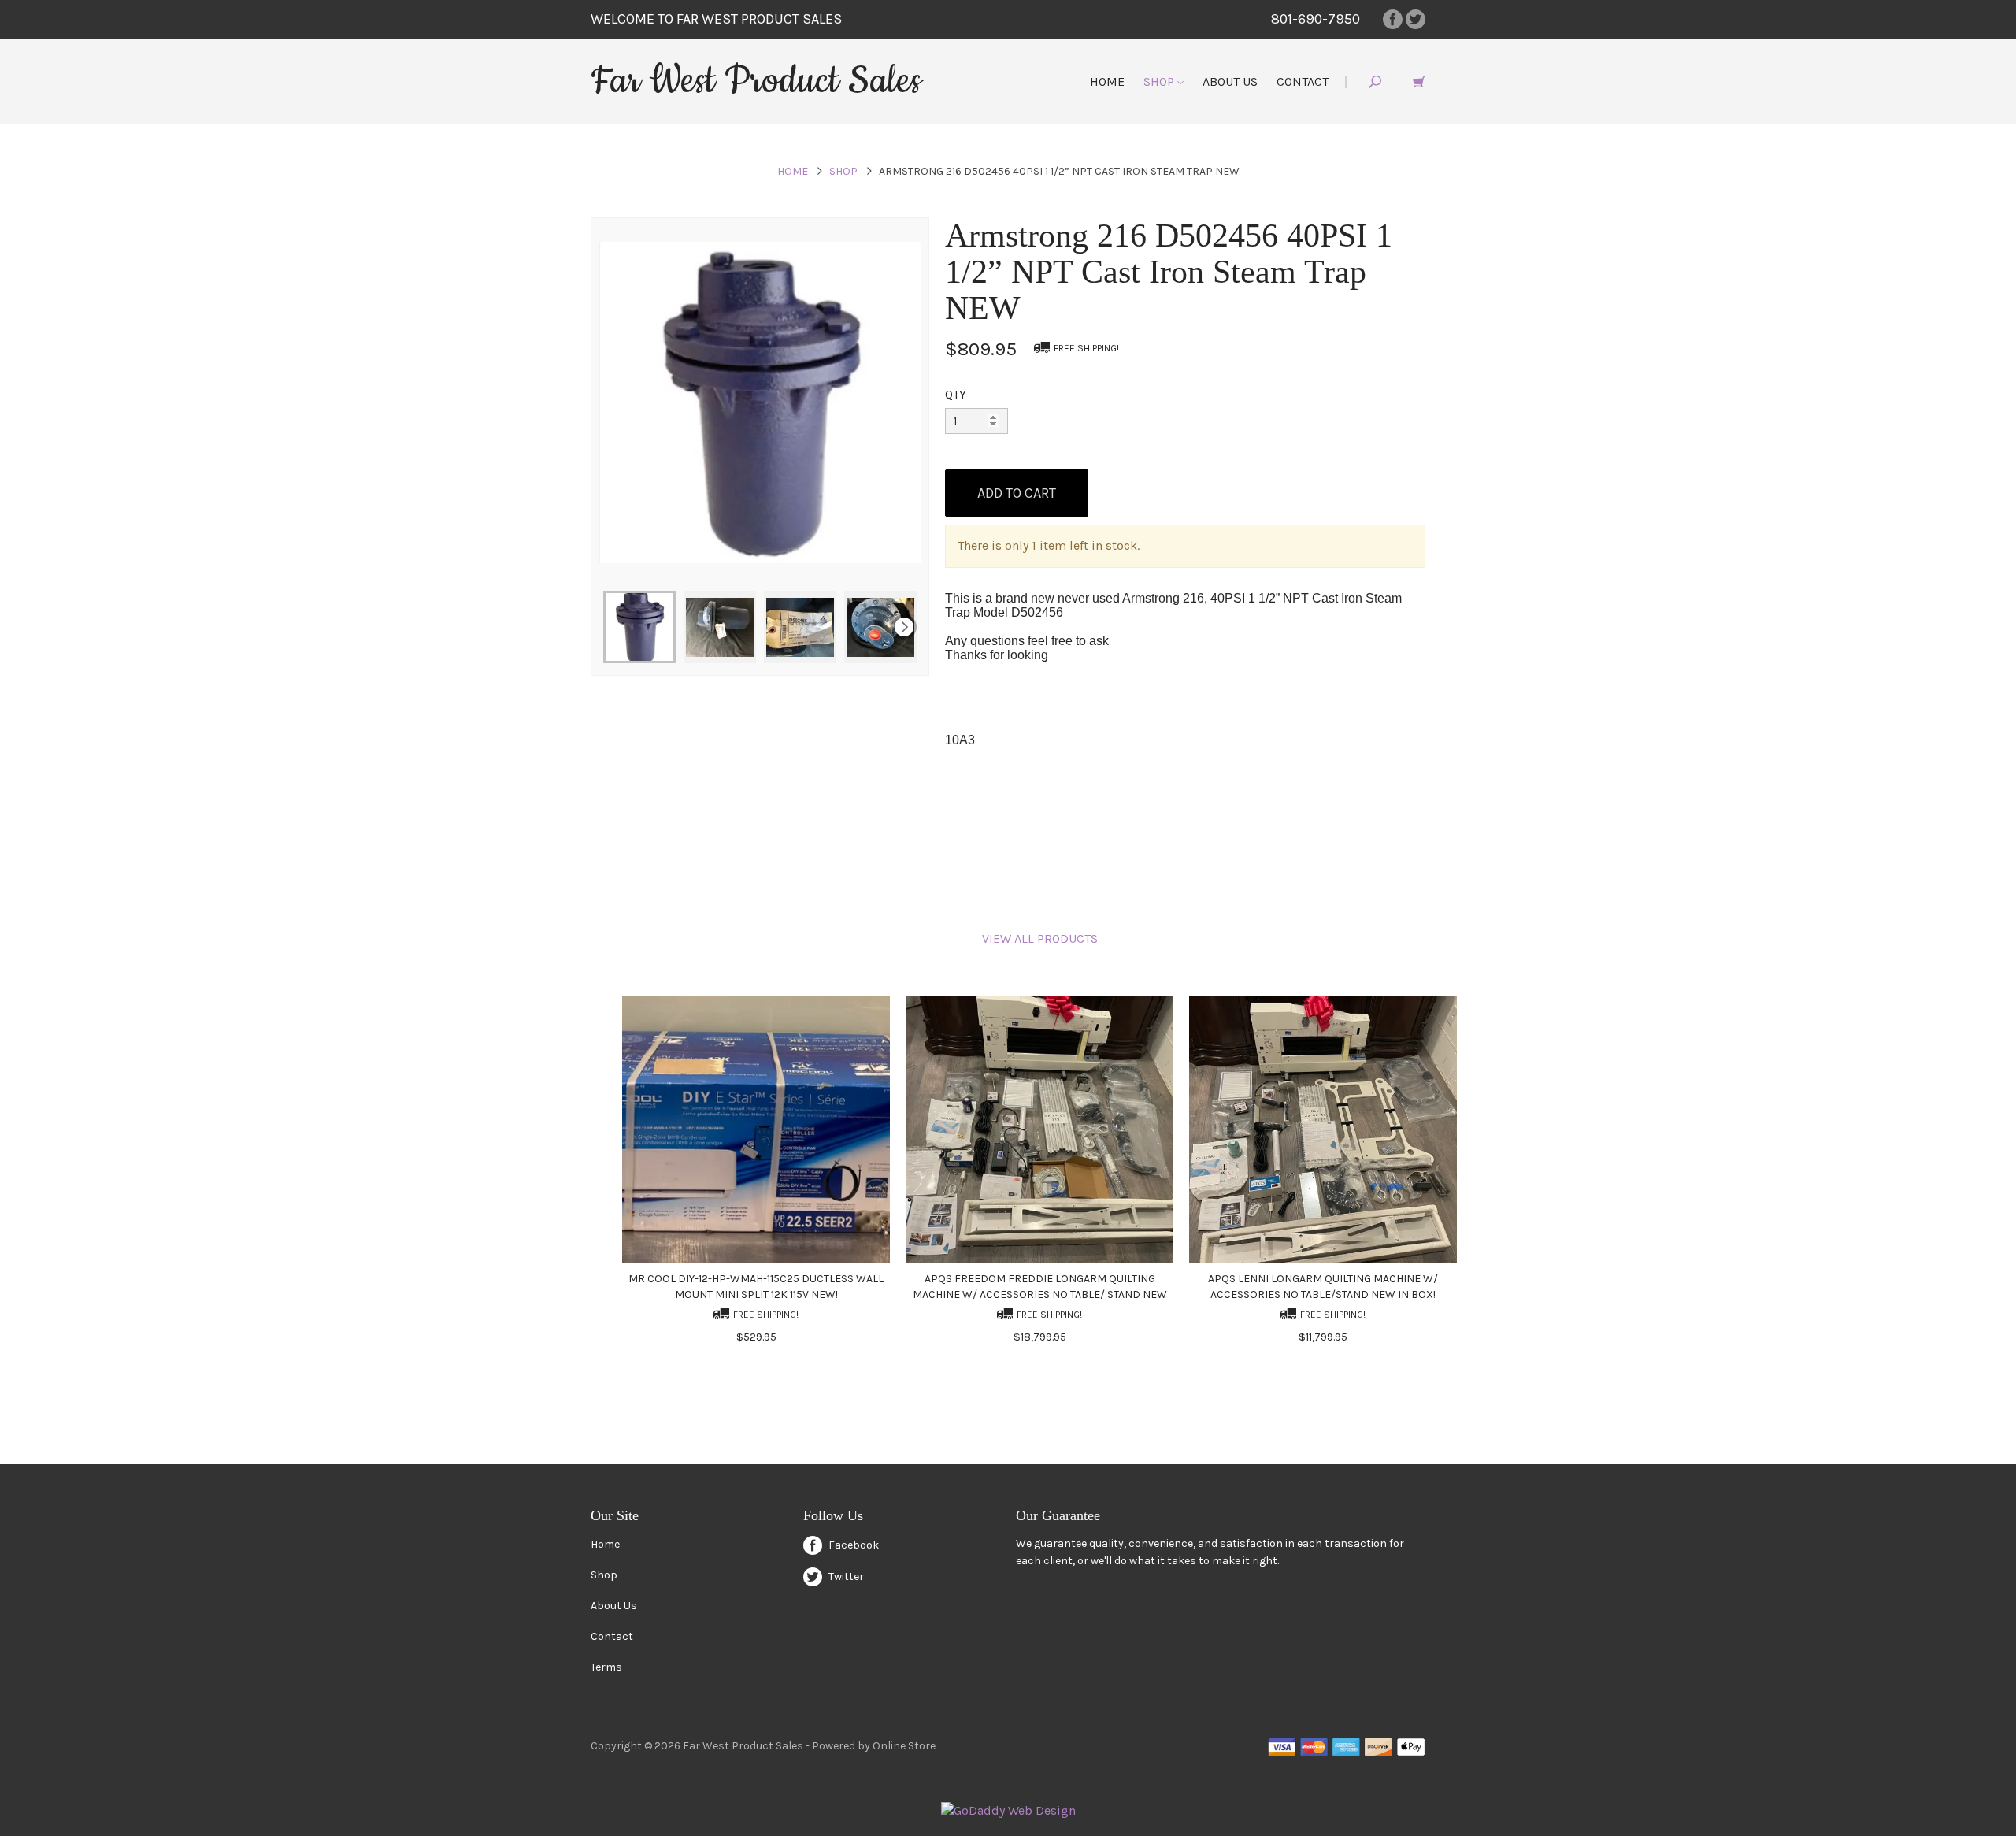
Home (1107, 82)
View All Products (1040, 938)
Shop (1160, 82)
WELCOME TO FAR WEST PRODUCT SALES (716, 19)
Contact (1303, 82)
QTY (956, 394)
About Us (1230, 82)
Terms (606, 1667)
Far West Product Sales (756, 81)
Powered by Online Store (874, 1746)
